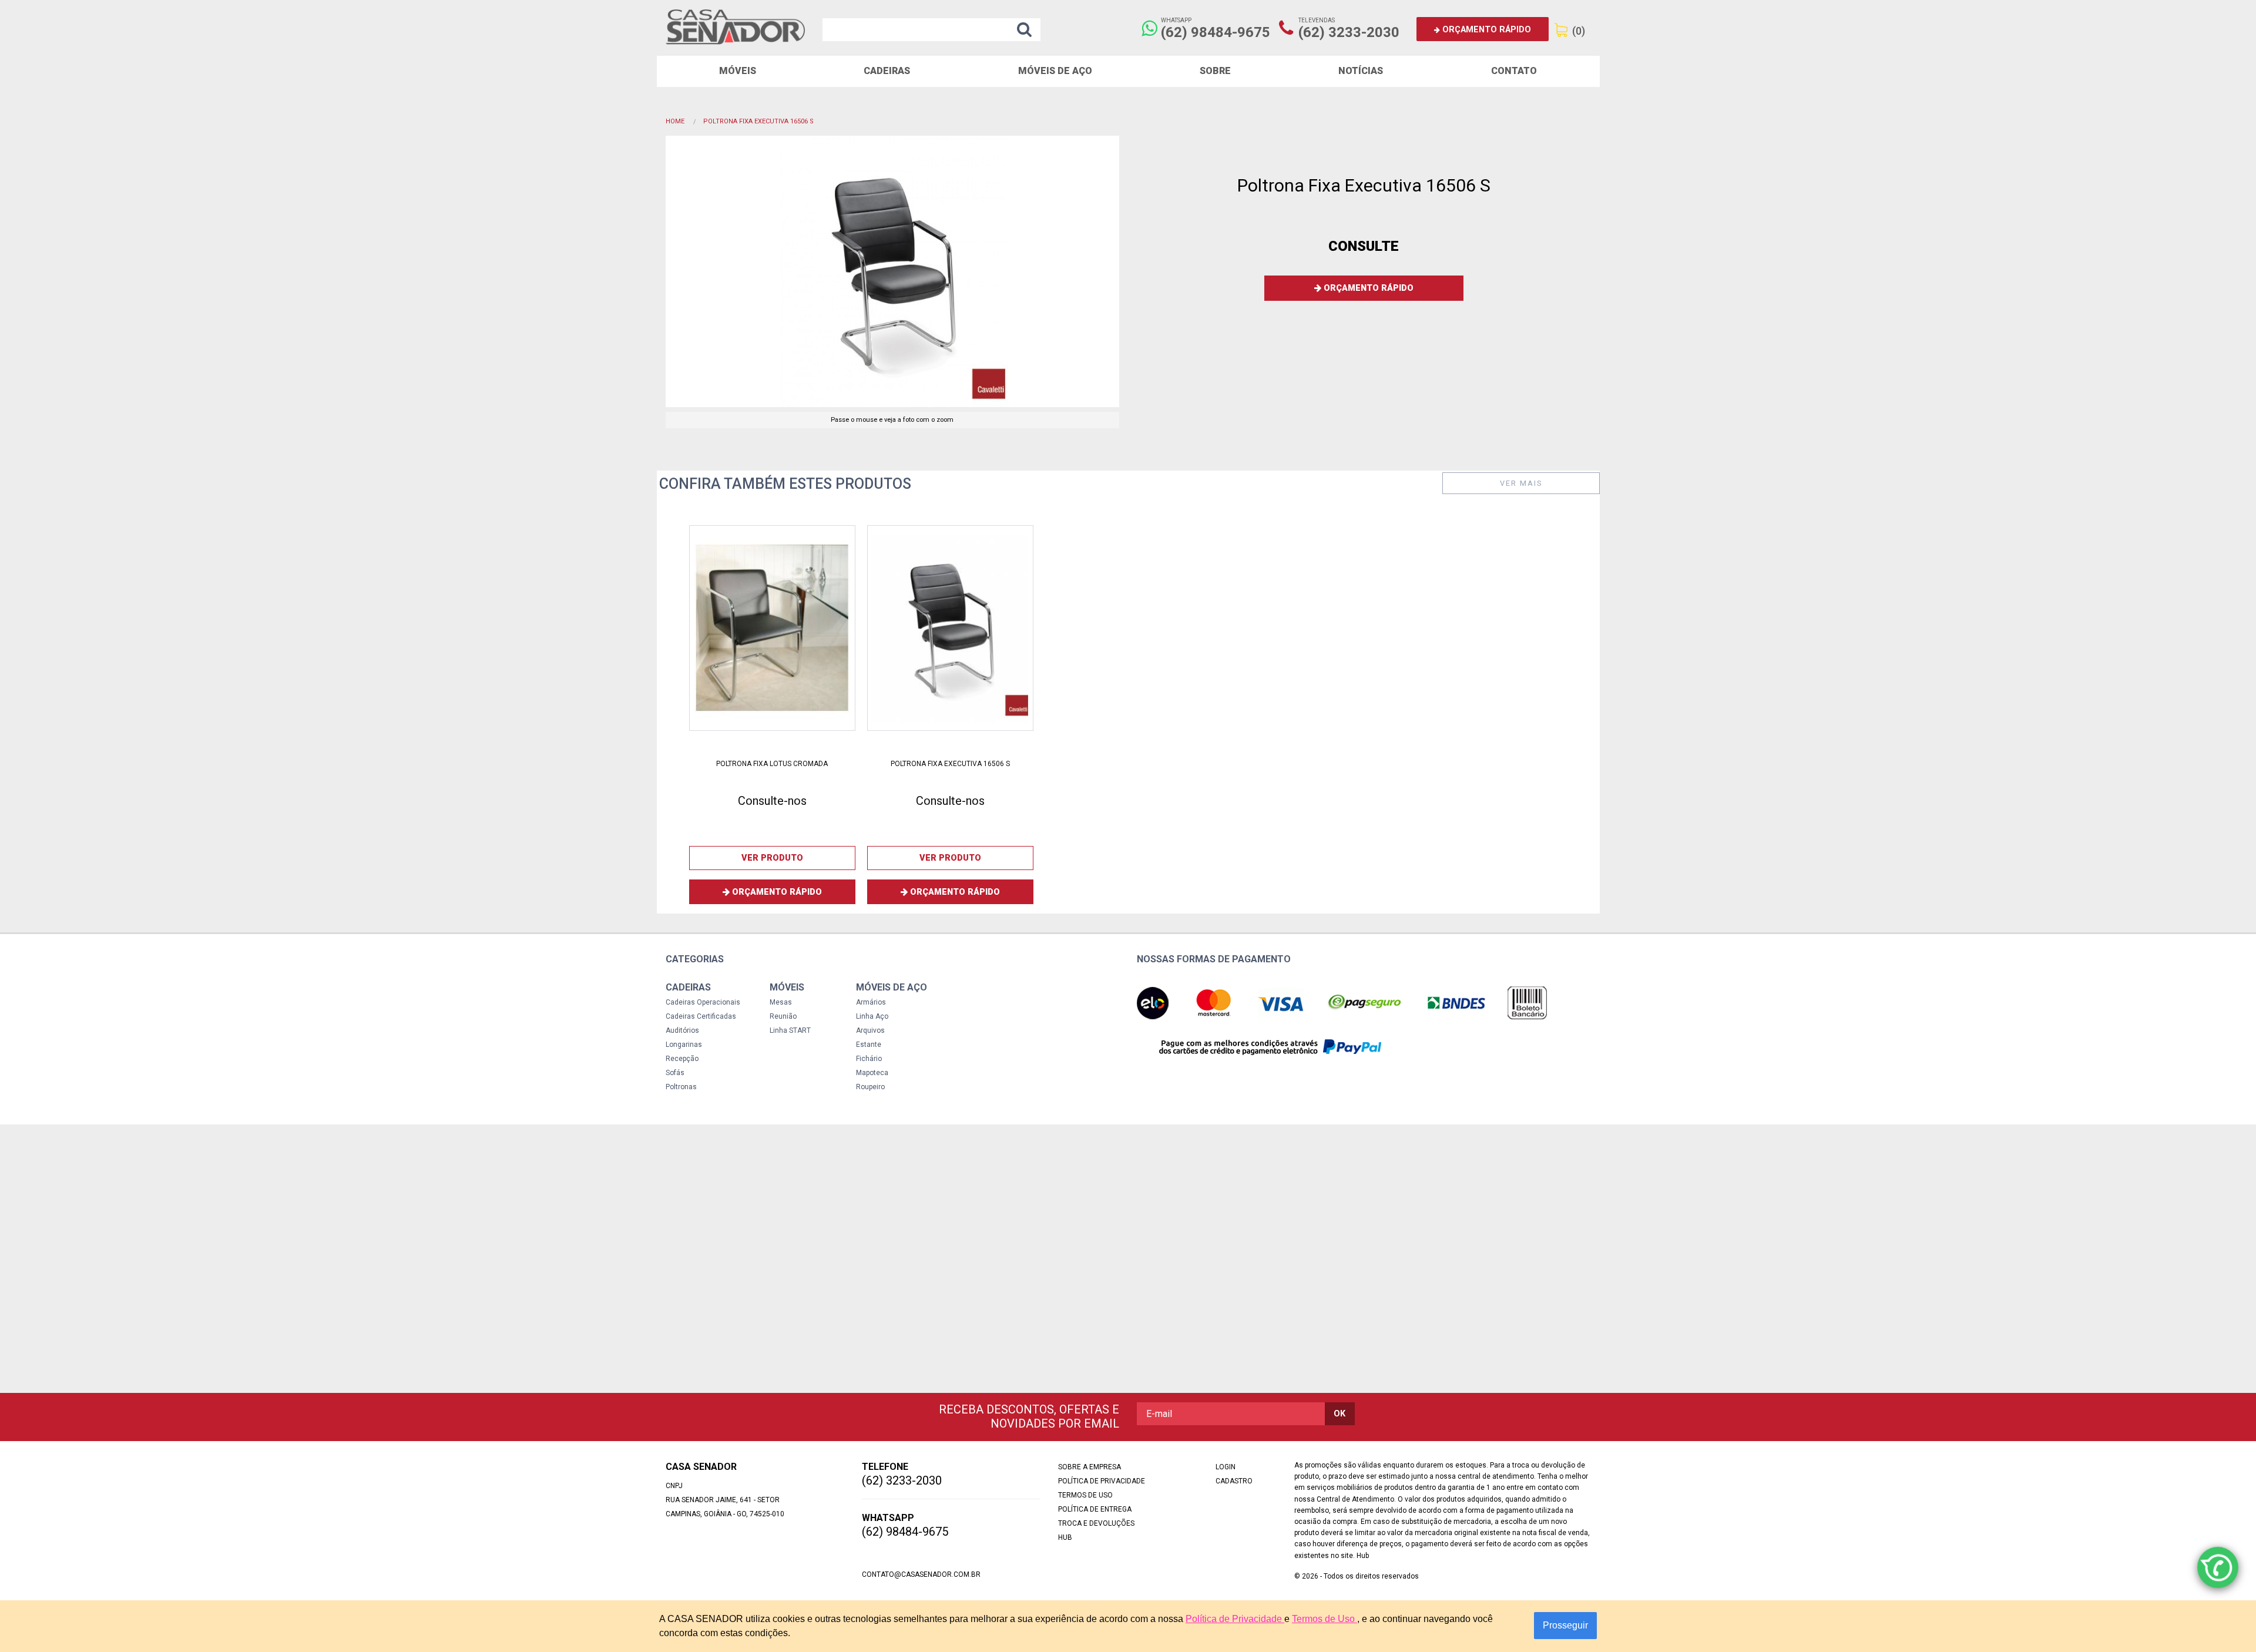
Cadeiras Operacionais (703, 1002)
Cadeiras (887, 71)
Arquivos (870, 1030)
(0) (1579, 31)
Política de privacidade (1102, 1481)
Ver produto (772, 858)
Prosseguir (1565, 1625)
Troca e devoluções (1096, 1523)
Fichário (869, 1059)
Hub (1065, 1537)
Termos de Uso (1325, 1619)
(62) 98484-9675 (1216, 32)
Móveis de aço (1055, 71)
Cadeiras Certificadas (701, 1016)
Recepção (682, 1059)
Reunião (783, 1016)
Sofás (675, 1073)
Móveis (738, 71)
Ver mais (1521, 483)
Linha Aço (872, 1016)
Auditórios (682, 1030)
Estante (869, 1045)
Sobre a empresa (1090, 1467)
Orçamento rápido (1485, 30)
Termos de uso (1085, 1495)
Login (1226, 1467)
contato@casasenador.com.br (921, 1574)
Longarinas (684, 1045)
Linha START (790, 1030)
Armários (871, 1002)
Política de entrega (1095, 1509)
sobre (1215, 71)
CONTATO (1514, 71)
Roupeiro (870, 1087)
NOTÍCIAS (1361, 71)
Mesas (781, 1002)
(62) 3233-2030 (1349, 32)
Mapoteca (872, 1073)
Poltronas (681, 1087)
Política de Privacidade (1235, 1619)
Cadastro (1234, 1481)
